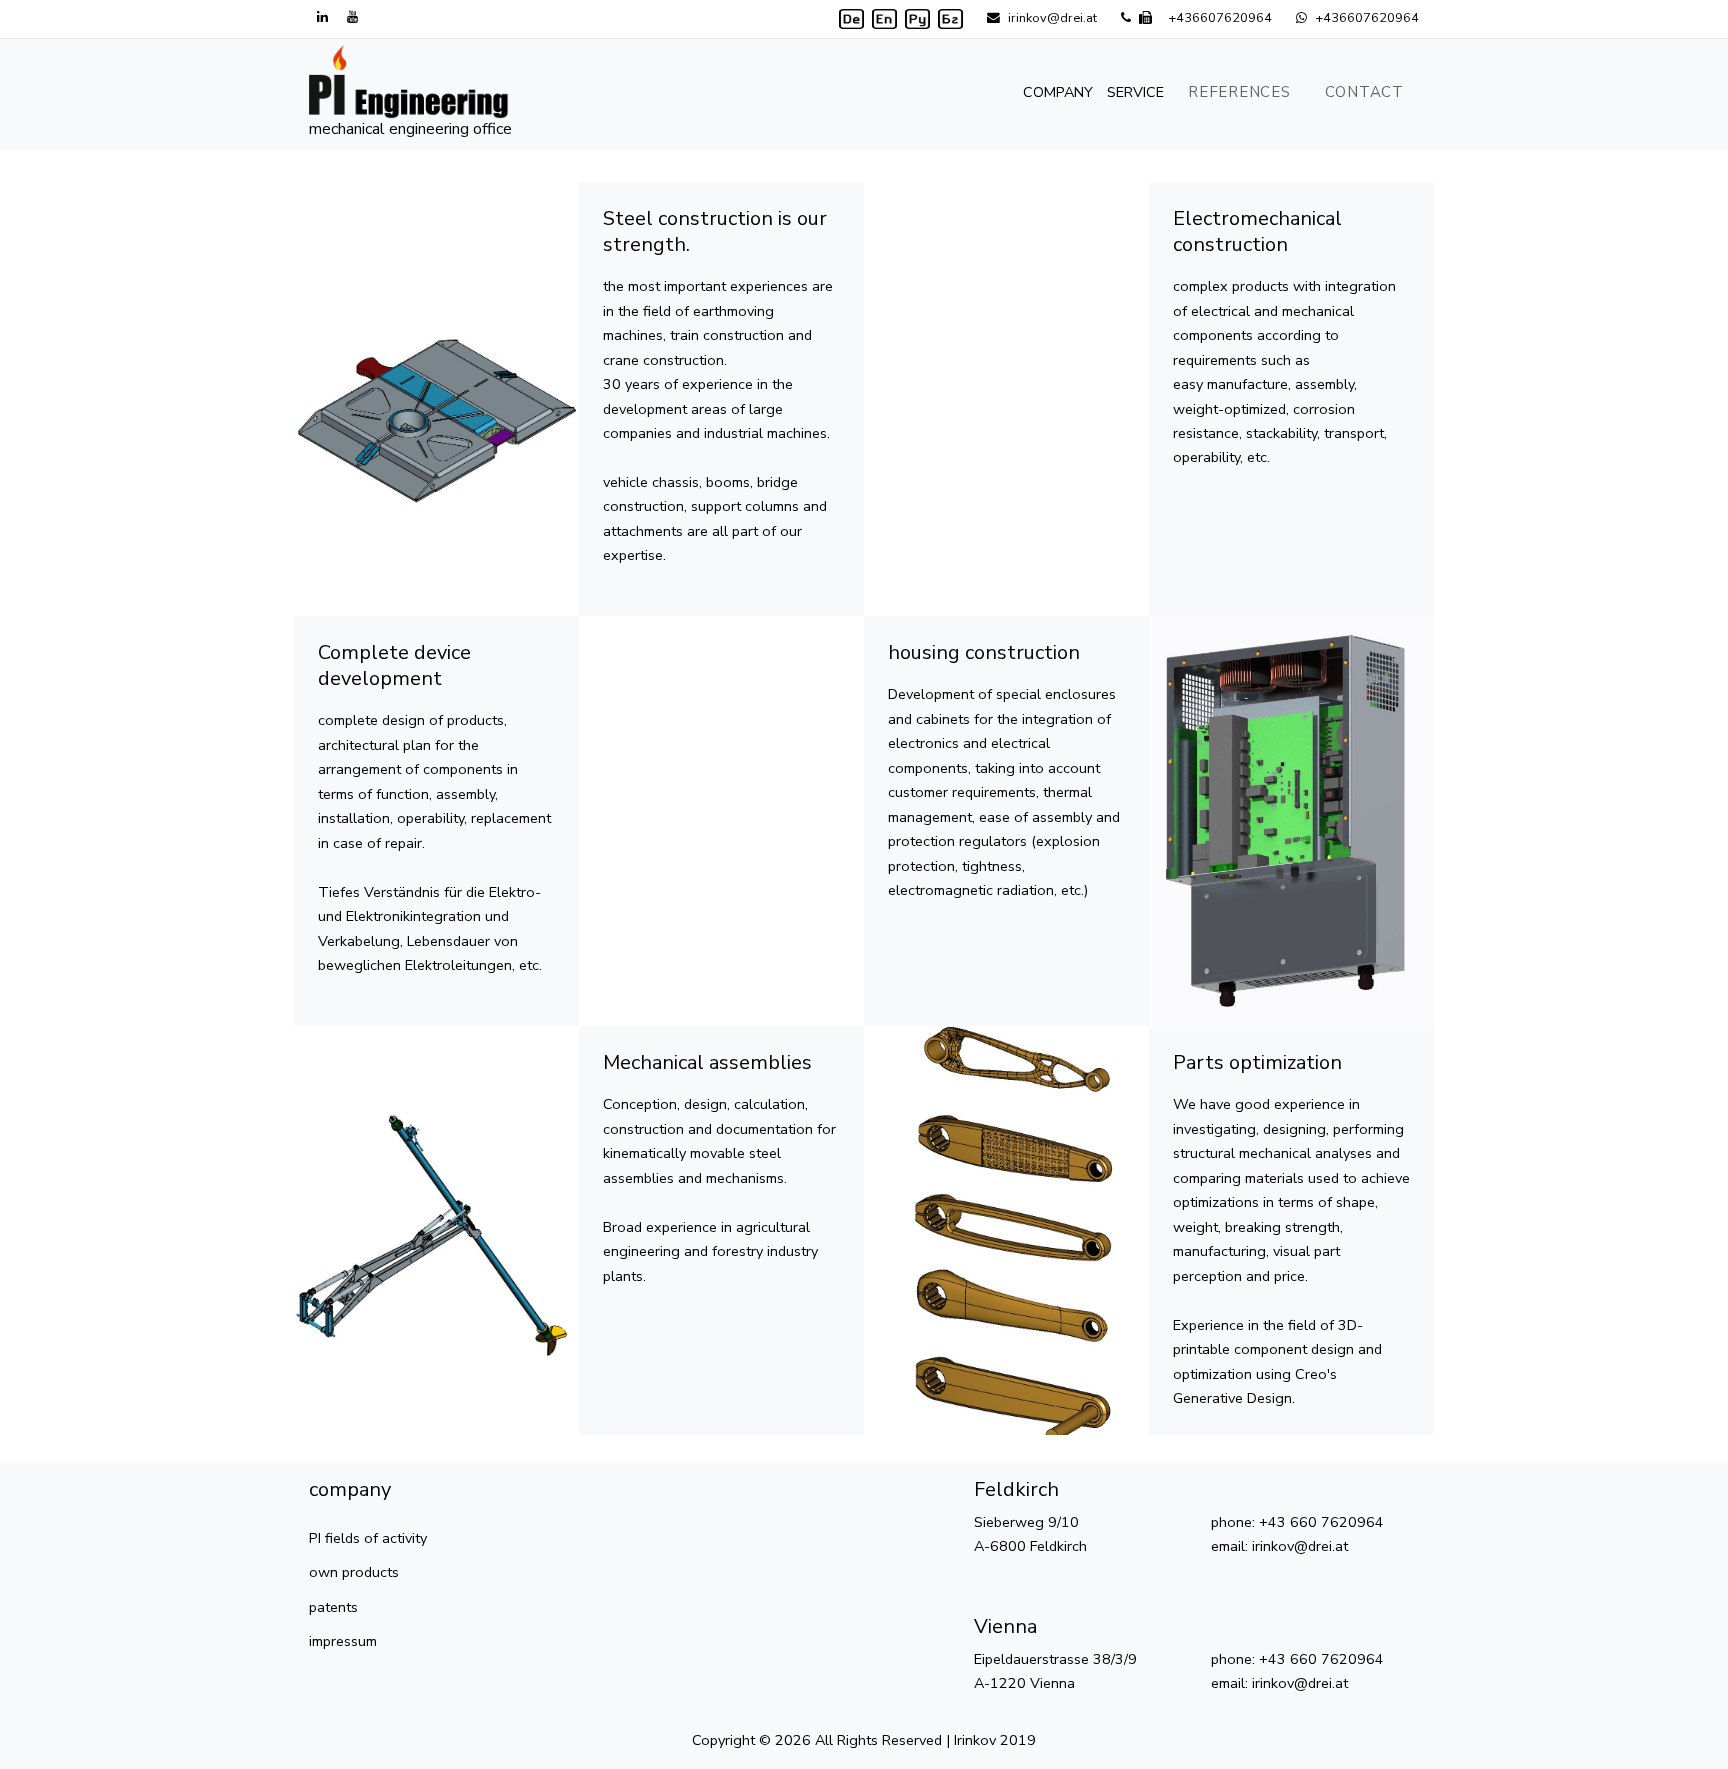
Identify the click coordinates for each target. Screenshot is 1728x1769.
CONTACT (1364, 92)
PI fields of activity (368, 1538)
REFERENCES (1239, 92)
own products (354, 1572)
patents (333, 1607)
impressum (343, 1641)
